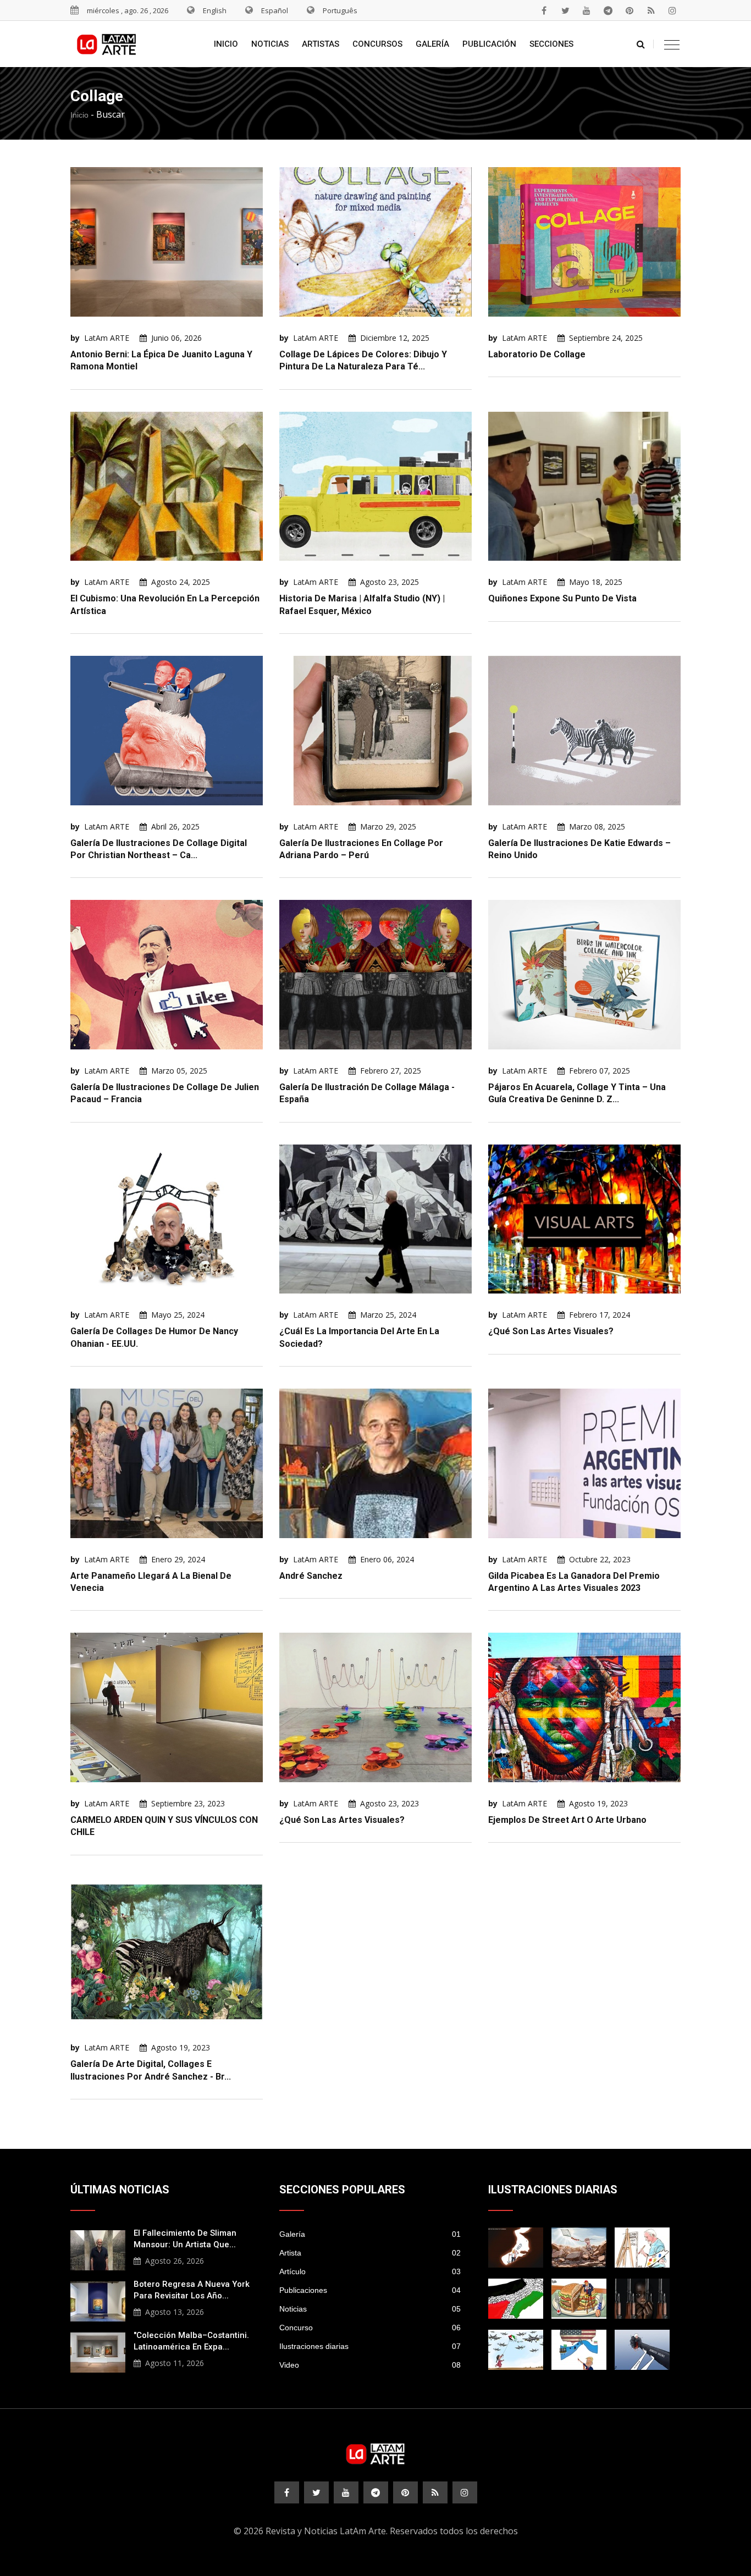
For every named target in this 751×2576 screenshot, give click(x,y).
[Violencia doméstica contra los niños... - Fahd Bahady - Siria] (642, 2350)
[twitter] (565, 10)
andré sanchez (311, 1576)
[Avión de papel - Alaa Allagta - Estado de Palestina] (516, 2350)
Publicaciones (370, 2290)
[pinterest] (629, 10)
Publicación (489, 44)
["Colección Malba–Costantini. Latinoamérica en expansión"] (98, 2351)
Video (370, 2365)
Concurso (370, 2328)
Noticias (270, 44)
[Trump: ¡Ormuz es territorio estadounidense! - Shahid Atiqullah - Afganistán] (579, 2350)
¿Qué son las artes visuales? (551, 1331)
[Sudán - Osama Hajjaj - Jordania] (642, 2299)
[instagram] (672, 10)
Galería (432, 44)
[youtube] (587, 10)
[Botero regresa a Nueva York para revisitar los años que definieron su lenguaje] (98, 2300)
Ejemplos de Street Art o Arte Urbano (567, 1820)
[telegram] (608, 10)
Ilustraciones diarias (370, 2346)
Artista (370, 2253)
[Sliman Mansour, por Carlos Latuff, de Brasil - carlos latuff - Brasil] (642, 2248)
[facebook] (544, 10)
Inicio (226, 44)
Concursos (377, 44)
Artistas (321, 44)
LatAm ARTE (107, 338)
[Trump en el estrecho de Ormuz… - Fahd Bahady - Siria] (516, 2248)
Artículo (370, 2271)
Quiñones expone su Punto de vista (562, 598)
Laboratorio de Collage (537, 354)
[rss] (651, 10)
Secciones (551, 44)
